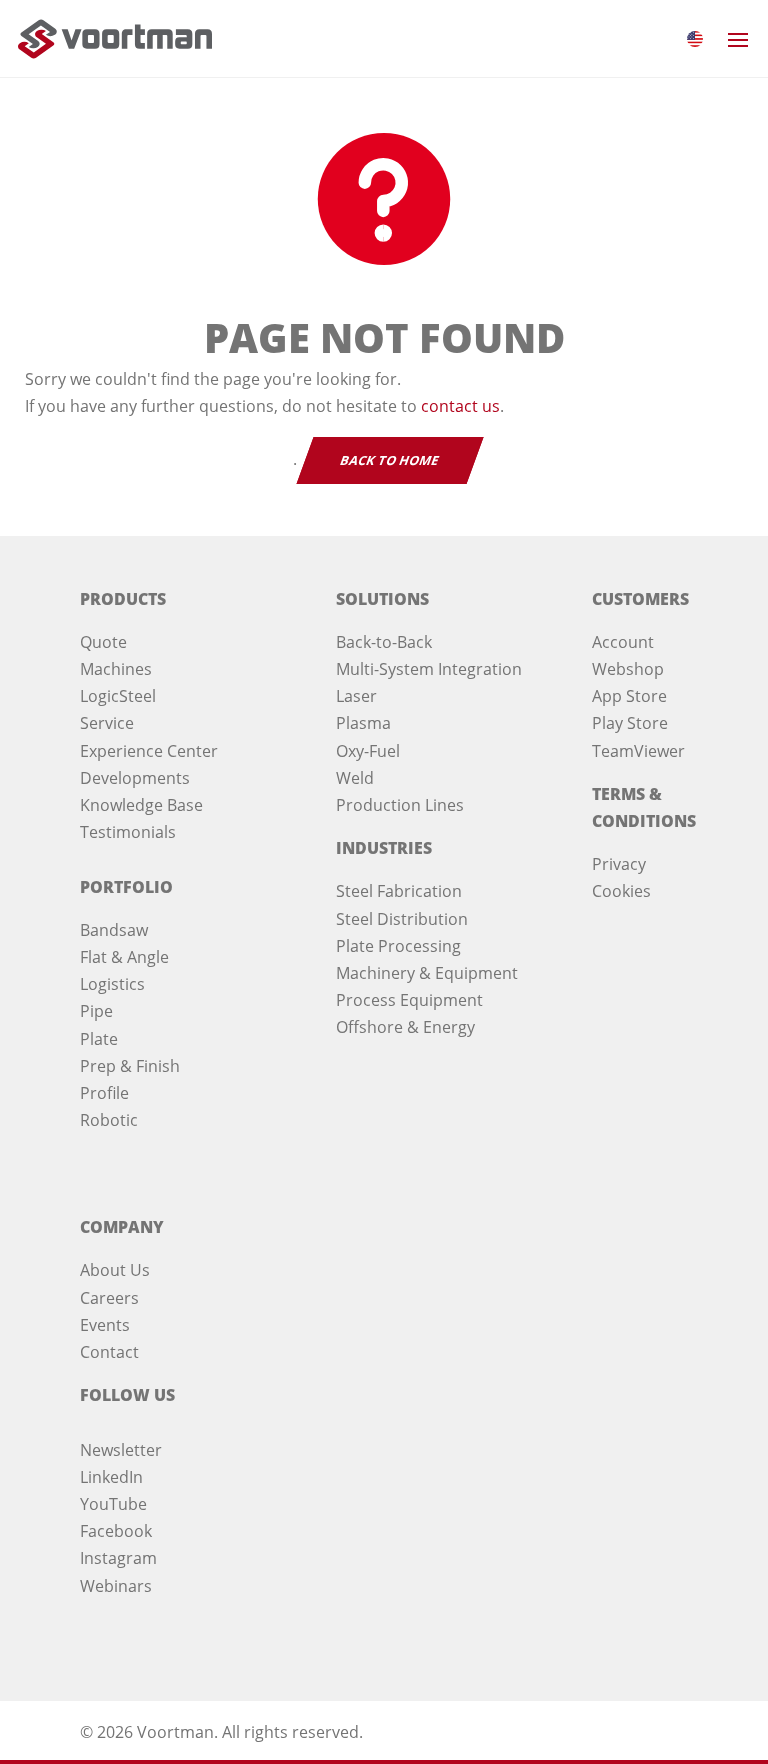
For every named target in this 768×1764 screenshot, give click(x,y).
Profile (104, 1093)
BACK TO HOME (390, 460)
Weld (355, 778)
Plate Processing (398, 946)
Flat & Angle (124, 957)
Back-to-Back (384, 642)
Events (105, 1325)
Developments (135, 778)
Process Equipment (409, 1000)
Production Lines (400, 805)
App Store (629, 696)
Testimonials (128, 832)
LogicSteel (118, 696)
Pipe (96, 1011)
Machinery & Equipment (427, 973)
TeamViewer (638, 751)
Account (623, 642)
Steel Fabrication (399, 891)
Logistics (112, 984)
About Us (115, 1270)
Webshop (628, 669)
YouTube (113, 1504)
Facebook (116, 1531)
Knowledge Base (141, 805)
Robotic (109, 1120)
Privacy (619, 864)
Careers (109, 1298)
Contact (109, 1352)
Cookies (621, 891)
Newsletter (121, 1450)
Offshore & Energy (405, 1027)
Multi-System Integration (429, 669)
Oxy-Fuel (368, 751)
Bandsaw (114, 930)
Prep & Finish (130, 1066)
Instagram (118, 1558)
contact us (460, 406)
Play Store (630, 723)
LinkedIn (111, 1477)
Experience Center (149, 751)
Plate (99, 1039)
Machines (116, 669)
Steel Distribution (402, 919)
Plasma (363, 723)
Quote (103, 642)
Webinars (116, 1586)
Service (107, 723)
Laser (356, 696)
